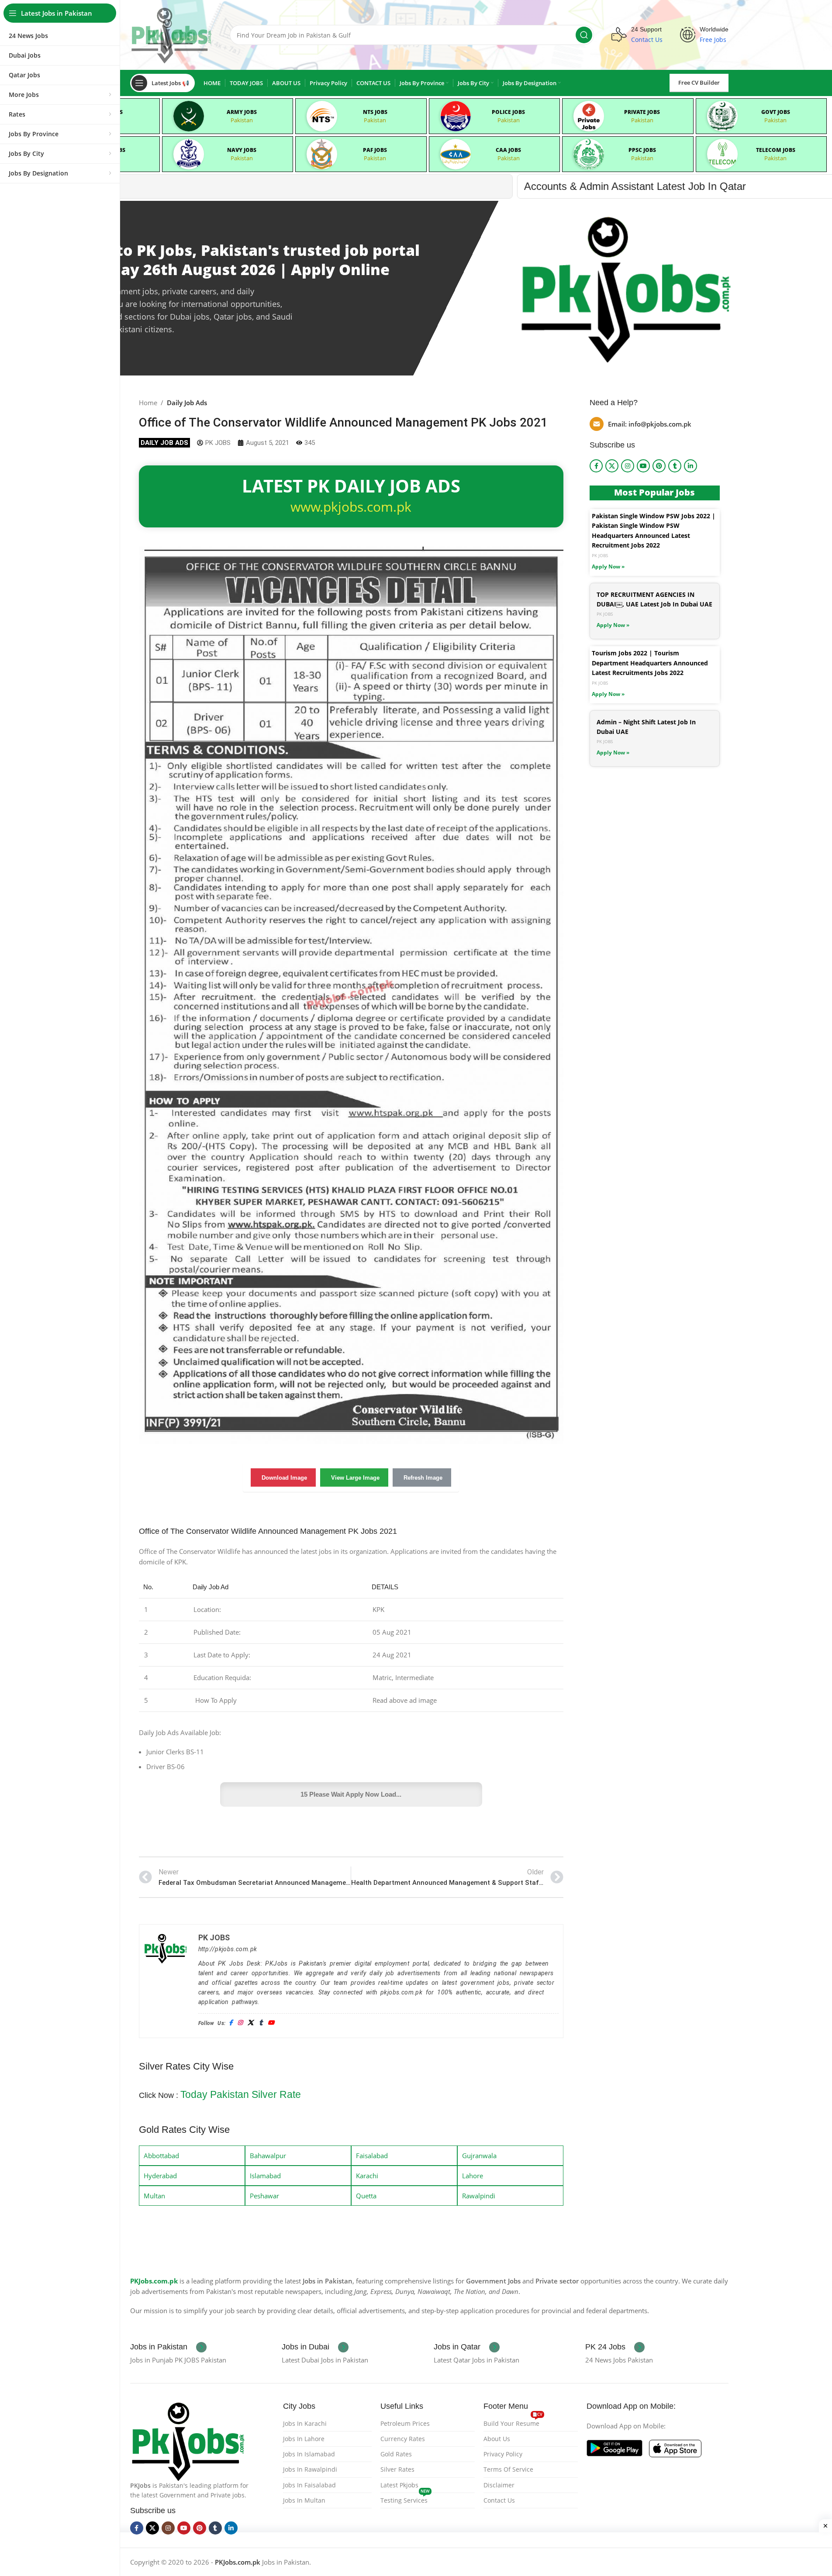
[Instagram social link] (628, 466)
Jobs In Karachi (305, 2423)
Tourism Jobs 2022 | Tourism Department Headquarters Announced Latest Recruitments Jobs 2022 (650, 663)
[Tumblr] (261, 2023)
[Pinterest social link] (659, 466)
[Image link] (188, 2440)
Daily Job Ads (187, 403)
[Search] (584, 35)
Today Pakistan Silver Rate (241, 2094)
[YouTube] (271, 2023)
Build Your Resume (513, 2422)
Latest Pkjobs (399, 2485)
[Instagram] (240, 2023)
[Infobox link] (168, 2347)
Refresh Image (423, 1478)
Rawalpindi (479, 2196)
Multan (154, 2196)
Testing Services (405, 2499)
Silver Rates (397, 2469)
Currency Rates (403, 2439)
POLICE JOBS (508, 112)
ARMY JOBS (242, 112)
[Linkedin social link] (690, 466)
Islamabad (265, 2176)
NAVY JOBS (242, 150)
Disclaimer (499, 2485)
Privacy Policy (503, 2454)
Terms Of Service (508, 2469)
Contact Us (499, 2500)
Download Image (284, 1478)
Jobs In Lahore (304, 2439)
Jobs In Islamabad (309, 2454)
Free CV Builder (699, 83)
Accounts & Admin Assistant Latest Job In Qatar (173, 186)
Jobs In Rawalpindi (310, 2469)
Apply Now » (608, 567)
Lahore (473, 2176)
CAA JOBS (508, 150)
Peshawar (264, 2196)
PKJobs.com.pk (154, 2281)
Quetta (366, 2196)
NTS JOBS (375, 112)
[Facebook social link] (596, 466)
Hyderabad (160, 2176)
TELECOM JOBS (776, 150)
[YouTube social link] (643, 466)
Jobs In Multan (304, 2500)
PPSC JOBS (642, 150)
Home (148, 403)
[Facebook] (231, 2023)
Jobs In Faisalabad (309, 2485)
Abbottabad (161, 2156)
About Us (497, 2439)
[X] (250, 2023)
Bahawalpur (268, 2156)
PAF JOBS (375, 150)
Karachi (367, 2176)
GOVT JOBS (776, 112)
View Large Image (355, 1478)
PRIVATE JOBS (642, 112)
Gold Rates (396, 2454)
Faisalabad (372, 2156)
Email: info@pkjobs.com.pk (650, 424)
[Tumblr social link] (675, 466)
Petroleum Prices (405, 2423)
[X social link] (612, 466)
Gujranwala (479, 2156)
